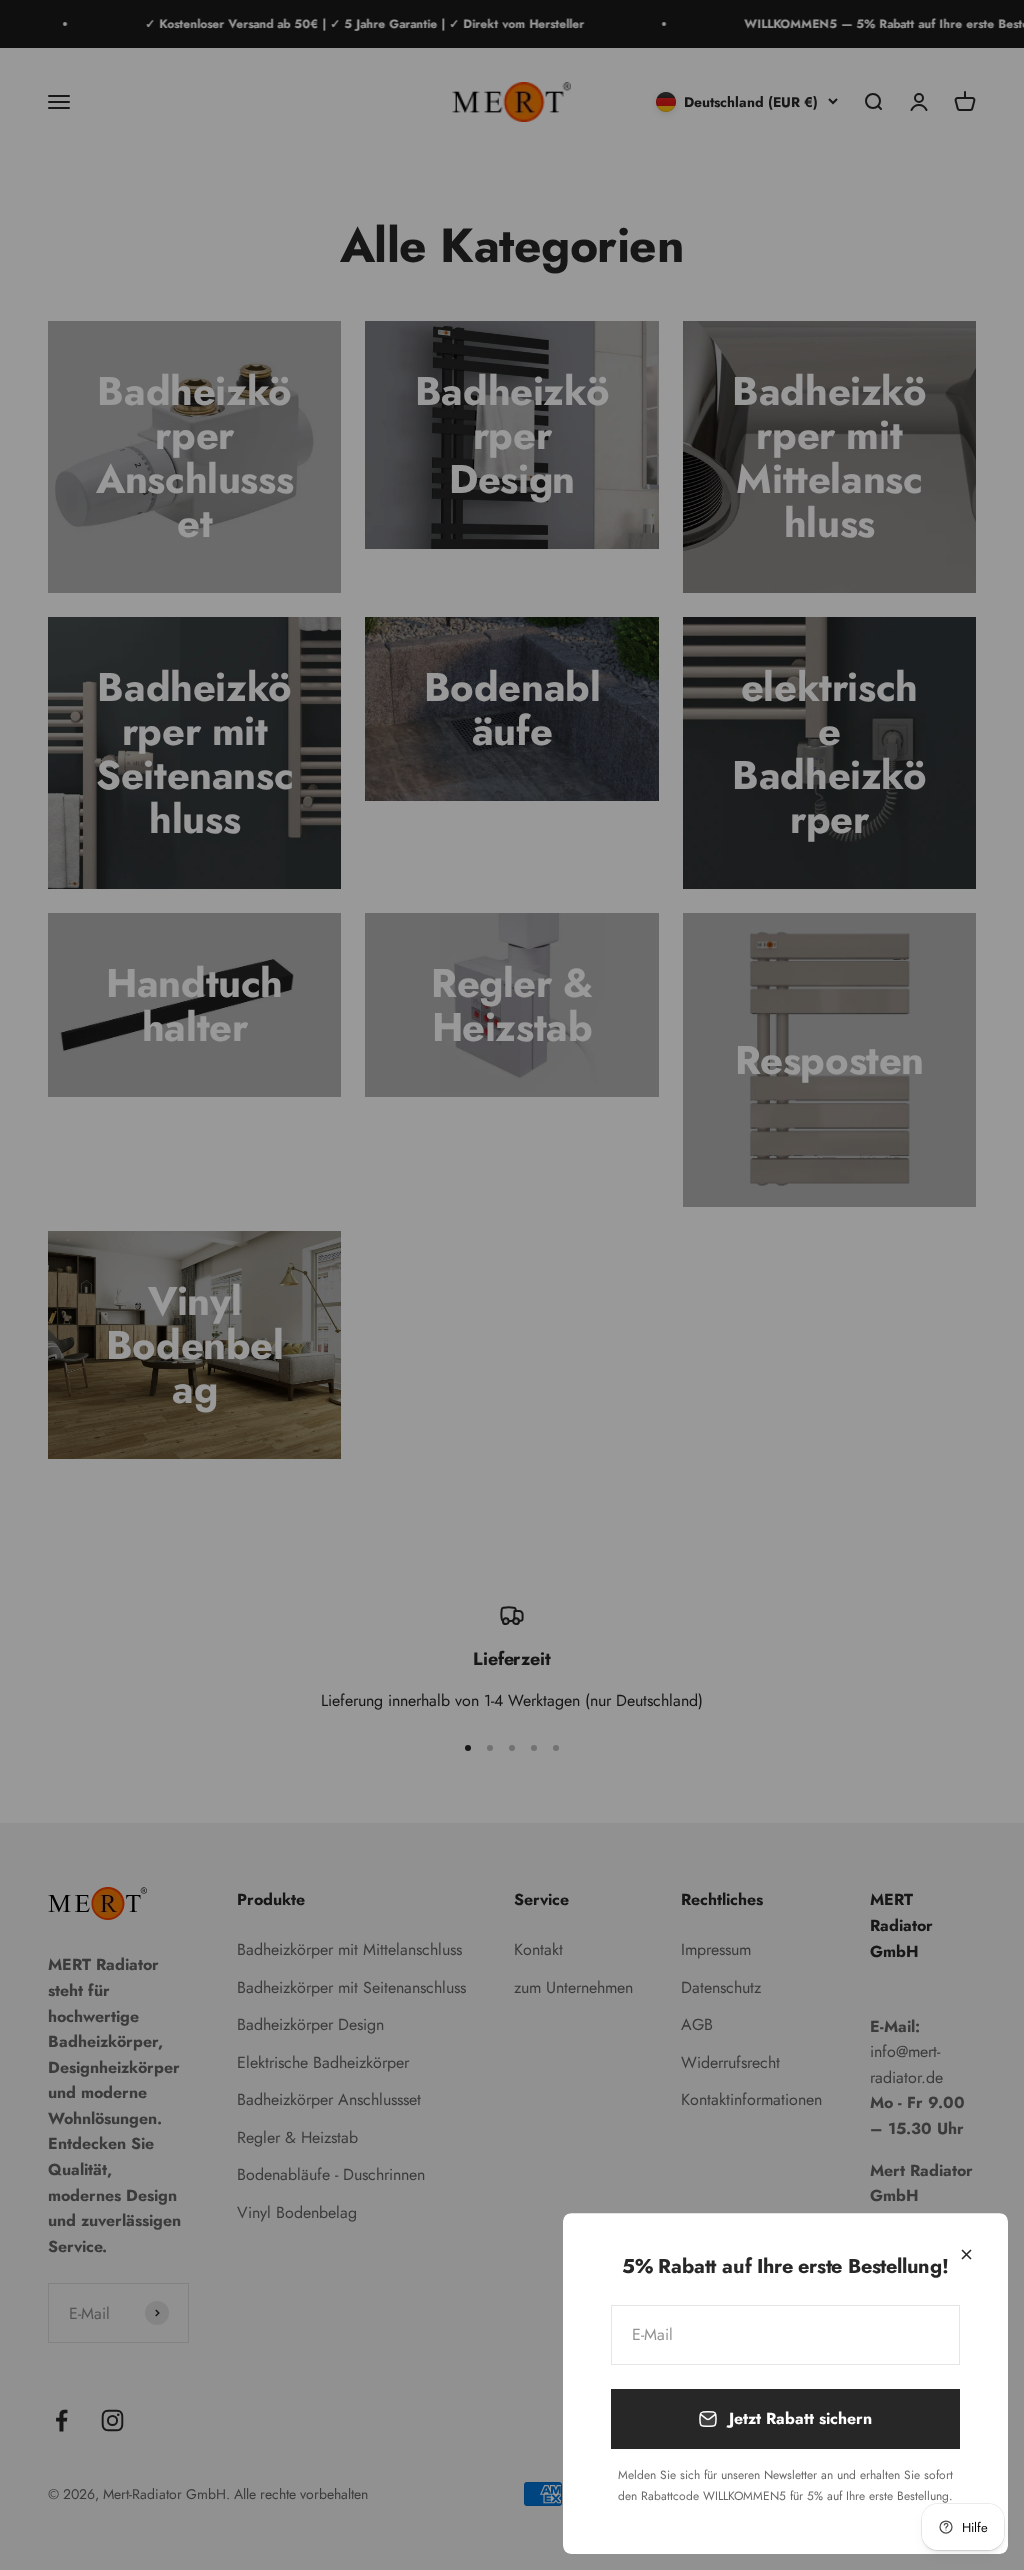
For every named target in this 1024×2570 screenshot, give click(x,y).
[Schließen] (966, 2254)
